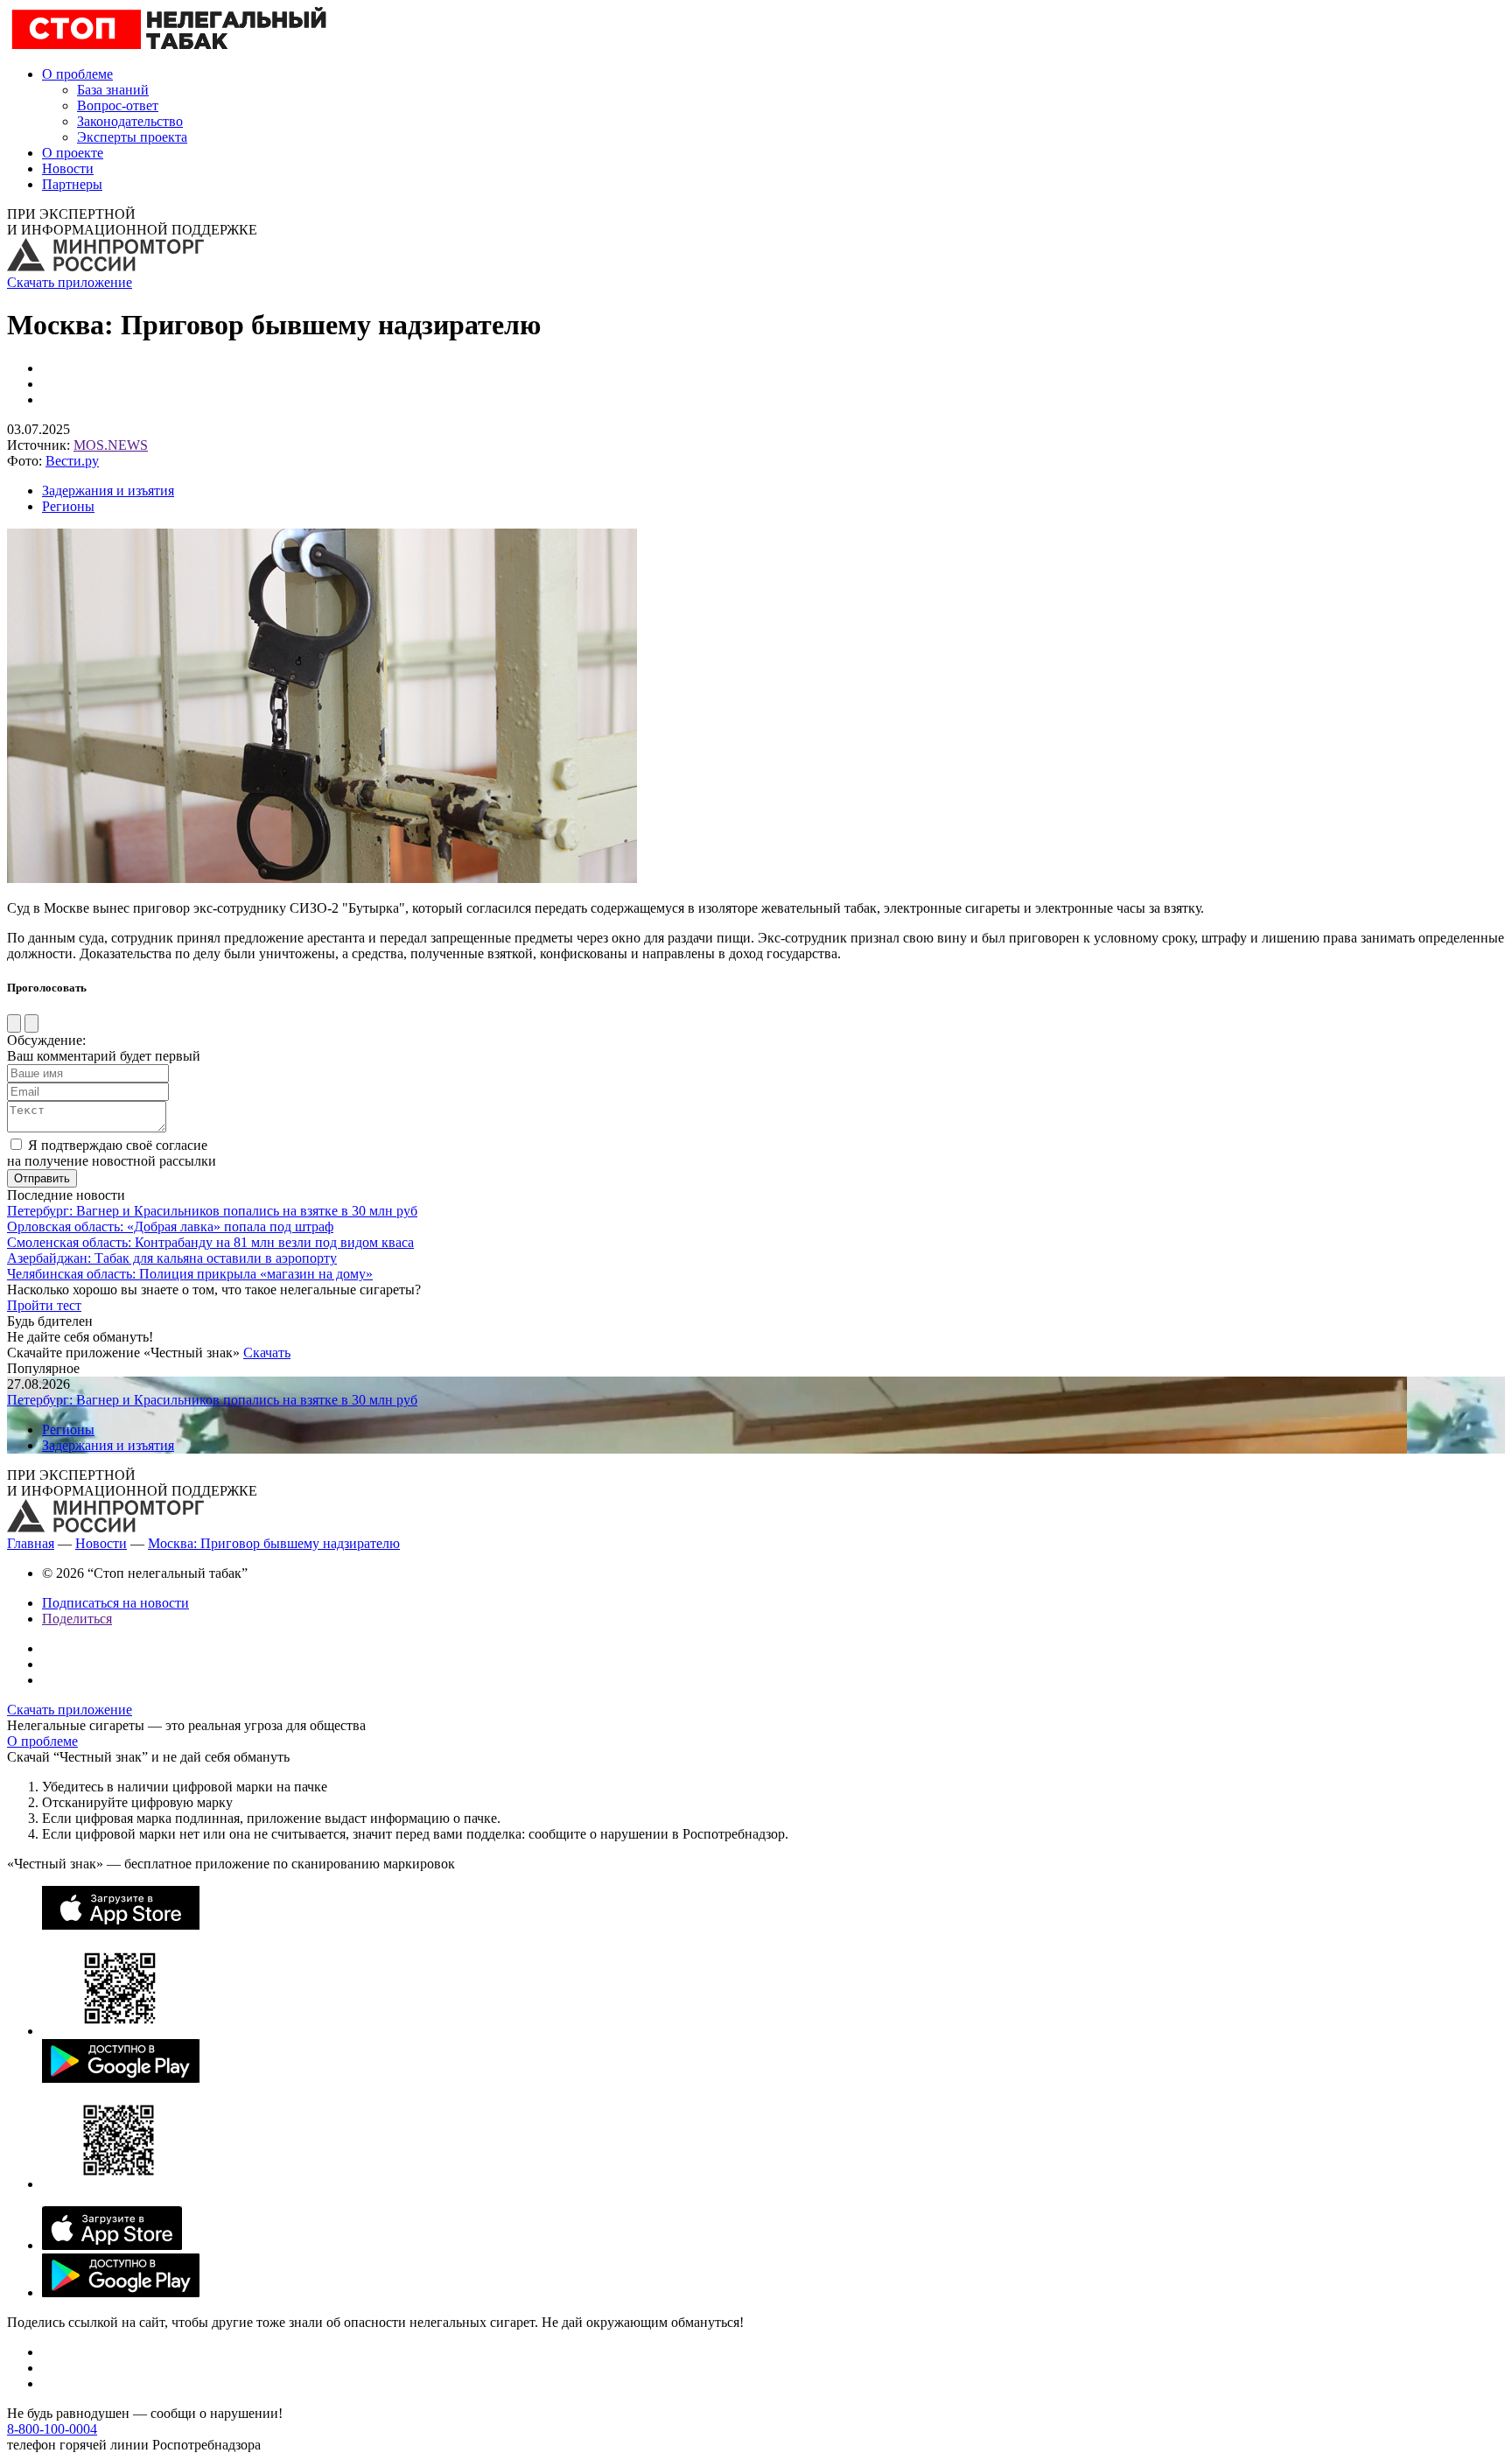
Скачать (267, 1353)
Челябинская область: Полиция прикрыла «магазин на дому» (190, 1274)
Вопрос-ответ (118, 105)
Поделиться (77, 1619)
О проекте (73, 153)
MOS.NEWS (111, 445)
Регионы (68, 506)
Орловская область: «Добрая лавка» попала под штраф (170, 1226)
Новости (68, 168)
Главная (31, 1543)
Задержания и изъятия (108, 491)
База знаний (113, 90)
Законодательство (130, 121)
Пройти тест (44, 1305)
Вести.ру (72, 461)
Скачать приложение (70, 282)
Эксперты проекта (132, 137)
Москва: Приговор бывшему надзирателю (274, 1543)
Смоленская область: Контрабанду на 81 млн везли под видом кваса (210, 1242)
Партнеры (72, 184)
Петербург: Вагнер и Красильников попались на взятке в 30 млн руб (212, 1211)
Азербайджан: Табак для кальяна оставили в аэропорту (172, 1258)
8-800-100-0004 (52, 2429)
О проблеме (77, 74)
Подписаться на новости (115, 1603)
